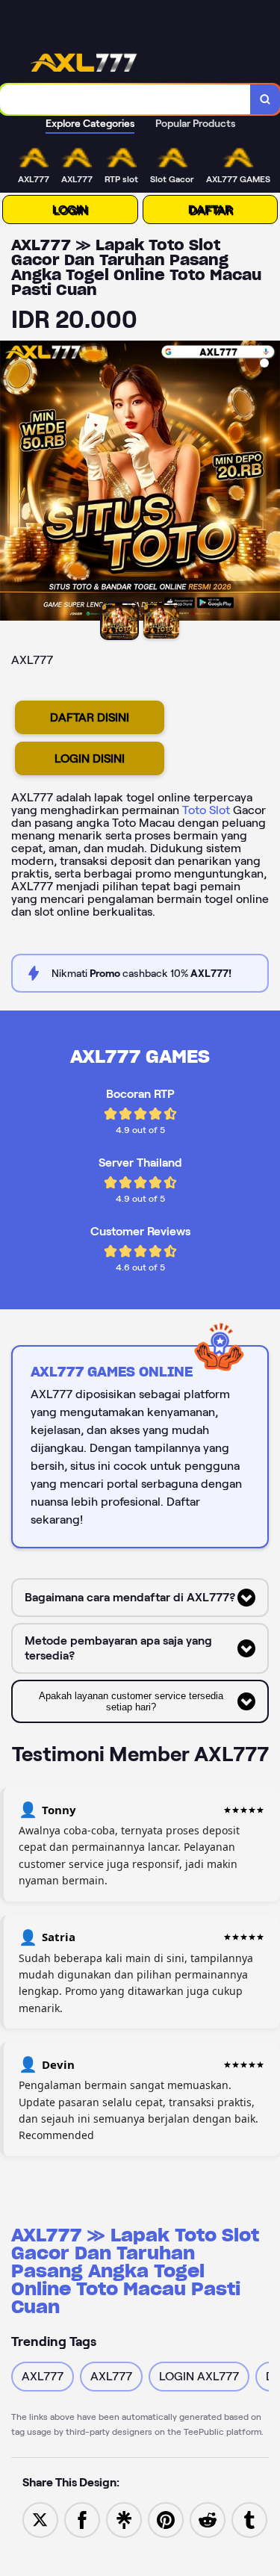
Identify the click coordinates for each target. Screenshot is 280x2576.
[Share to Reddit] (208, 2519)
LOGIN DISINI (90, 758)
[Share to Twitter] (40, 2519)
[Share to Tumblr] (249, 2519)
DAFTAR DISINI (90, 717)
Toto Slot (206, 810)
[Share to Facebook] (82, 2519)
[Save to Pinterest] (166, 2519)
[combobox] (125, 99)
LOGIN (70, 210)
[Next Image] (268, 483)
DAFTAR (210, 210)
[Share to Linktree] (124, 2519)
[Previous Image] (12, 483)
